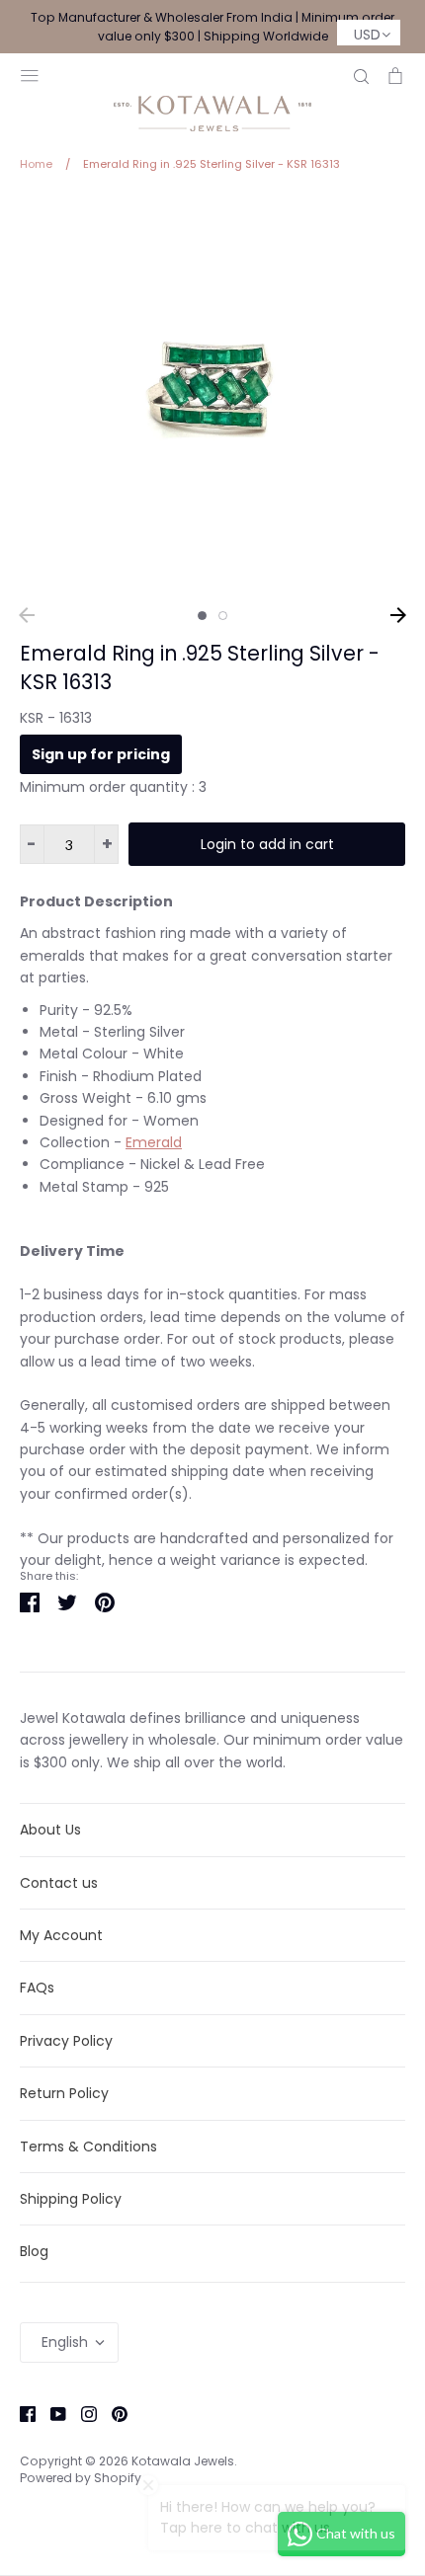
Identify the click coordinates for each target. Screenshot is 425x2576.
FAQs (37, 1988)
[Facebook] (20, 2413)
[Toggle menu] (30, 74)
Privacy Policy (66, 2041)
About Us (50, 1830)
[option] (212, 396)
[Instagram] (82, 2413)
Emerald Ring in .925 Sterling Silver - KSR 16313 (200, 667)
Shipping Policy (71, 2199)
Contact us (59, 1883)
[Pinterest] (112, 2413)
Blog (34, 2251)
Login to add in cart (267, 844)
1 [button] (202, 616)
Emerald (154, 1142)
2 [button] (223, 616)
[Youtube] (51, 2413)
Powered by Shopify (81, 2478)
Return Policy (64, 2093)
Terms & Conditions (88, 2147)
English (65, 2342)
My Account (61, 1935)
